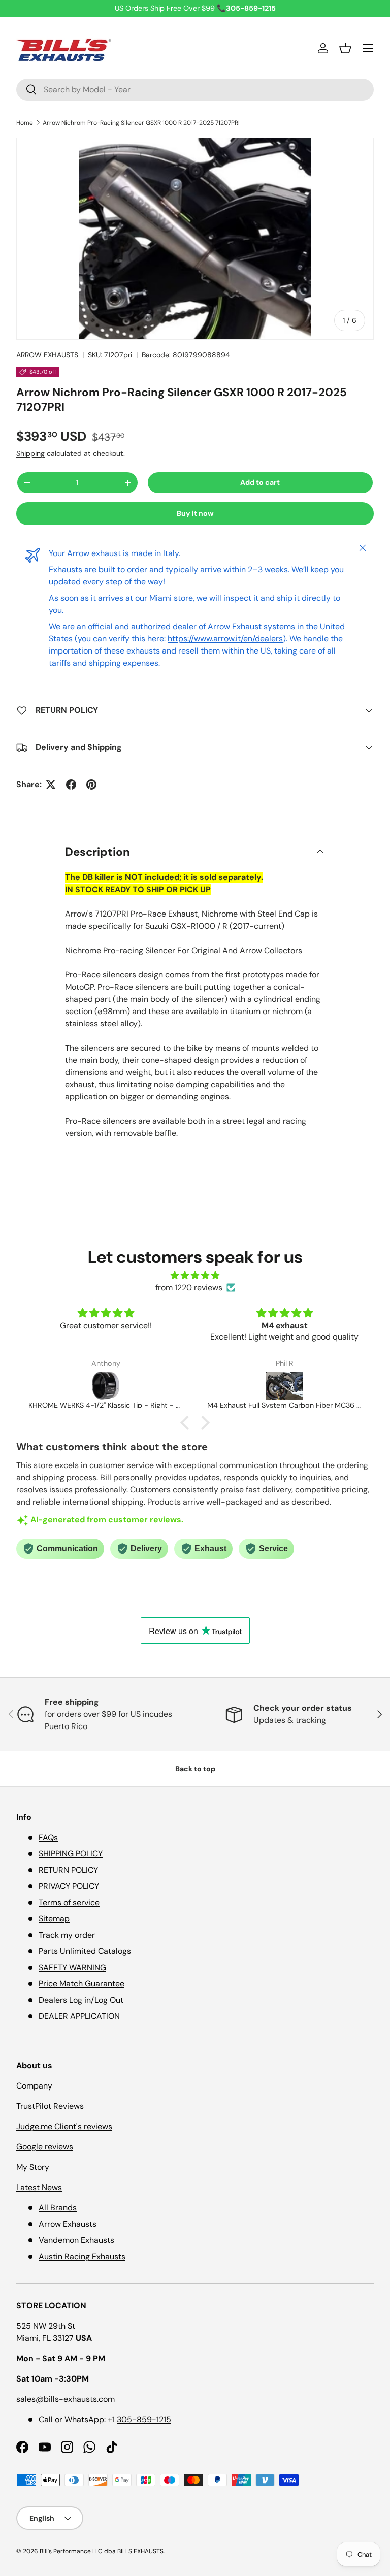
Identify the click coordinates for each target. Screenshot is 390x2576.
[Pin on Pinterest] (91, 785)
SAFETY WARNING (72, 1967)
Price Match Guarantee (82, 1984)
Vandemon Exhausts (76, 2240)
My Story (33, 2167)
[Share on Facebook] (71, 785)
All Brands (58, 2208)
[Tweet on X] (51, 785)
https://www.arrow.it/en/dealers (225, 639)
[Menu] (368, 48)
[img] (195, 1275)
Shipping (30, 453)
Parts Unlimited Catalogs (85, 1951)
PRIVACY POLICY (69, 1886)
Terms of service (69, 1902)
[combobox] (195, 90)
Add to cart (260, 482)
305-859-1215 (144, 2419)
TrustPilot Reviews (50, 2106)
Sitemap (54, 1919)
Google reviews (45, 2147)
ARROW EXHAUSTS (47, 355)
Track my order (67, 1935)
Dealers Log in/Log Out (81, 2000)
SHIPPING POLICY (71, 1854)
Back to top (195, 1769)
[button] (345, 48)
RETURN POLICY (68, 1870)
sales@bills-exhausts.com (66, 2399)
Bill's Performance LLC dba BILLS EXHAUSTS (102, 2551)
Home (25, 123)
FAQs (48, 1837)
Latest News (39, 2187)
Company (34, 2086)
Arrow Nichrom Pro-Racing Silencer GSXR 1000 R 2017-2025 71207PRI (141, 123)
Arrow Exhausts (68, 2224)
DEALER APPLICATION (79, 2016)
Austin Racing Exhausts (82, 2256)
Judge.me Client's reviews (64, 2126)
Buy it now (195, 513)
